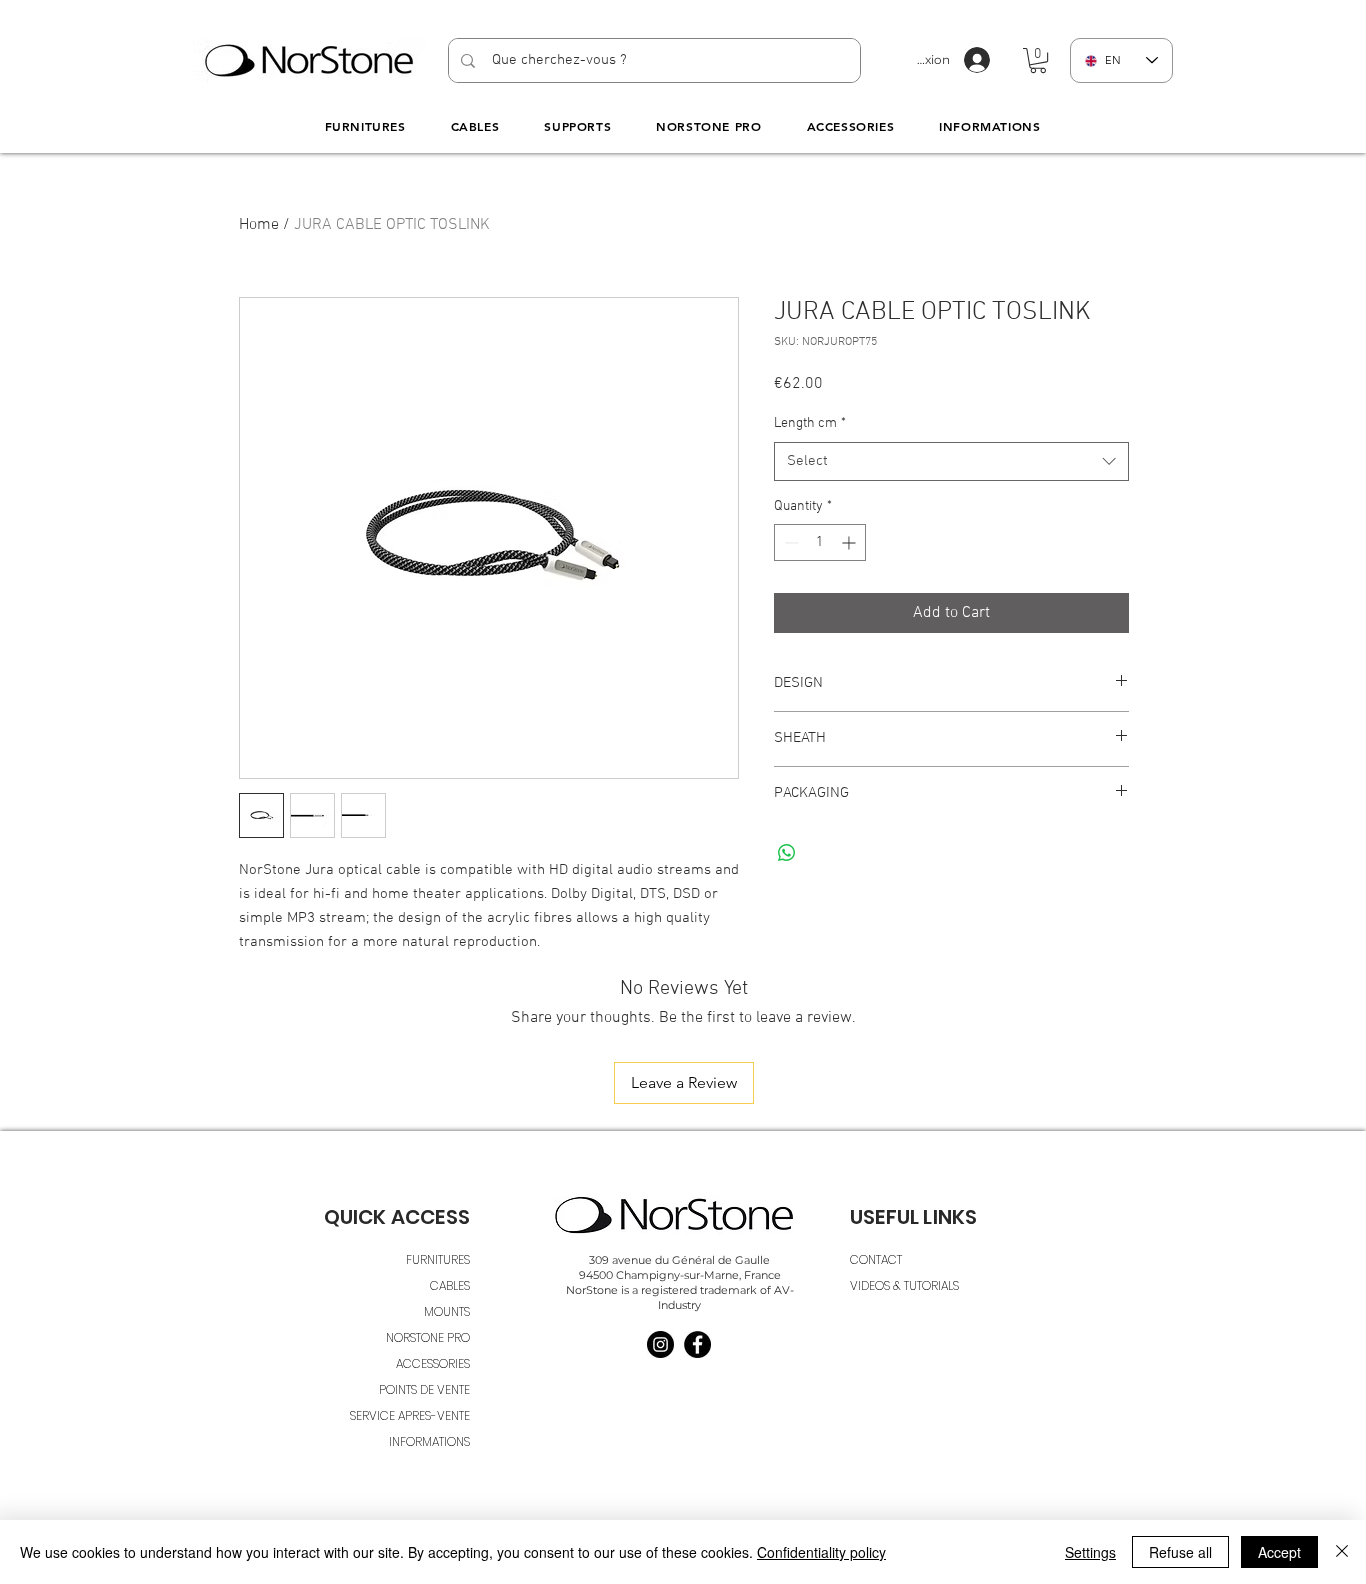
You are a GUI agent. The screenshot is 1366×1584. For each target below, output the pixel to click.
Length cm (810, 423)
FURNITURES (438, 1259)
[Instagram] (660, 1344)
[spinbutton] (820, 542)
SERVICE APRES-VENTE (410, 1415)
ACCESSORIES (433, 1363)
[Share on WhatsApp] (787, 853)
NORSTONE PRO (428, 1337)
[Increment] (850, 542)
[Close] (1342, 1552)
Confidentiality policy (821, 1552)
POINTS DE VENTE (424, 1389)
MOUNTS (447, 1311)
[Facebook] (697, 1344)
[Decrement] (789, 542)
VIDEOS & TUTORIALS (904, 1285)
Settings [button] (1090, 1552)
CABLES (450, 1285)
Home (259, 225)
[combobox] (951, 461)
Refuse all (1180, 1552)
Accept (1279, 1552)
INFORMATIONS (429, 1441)
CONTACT (876, 1259)
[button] (1038, 60)
